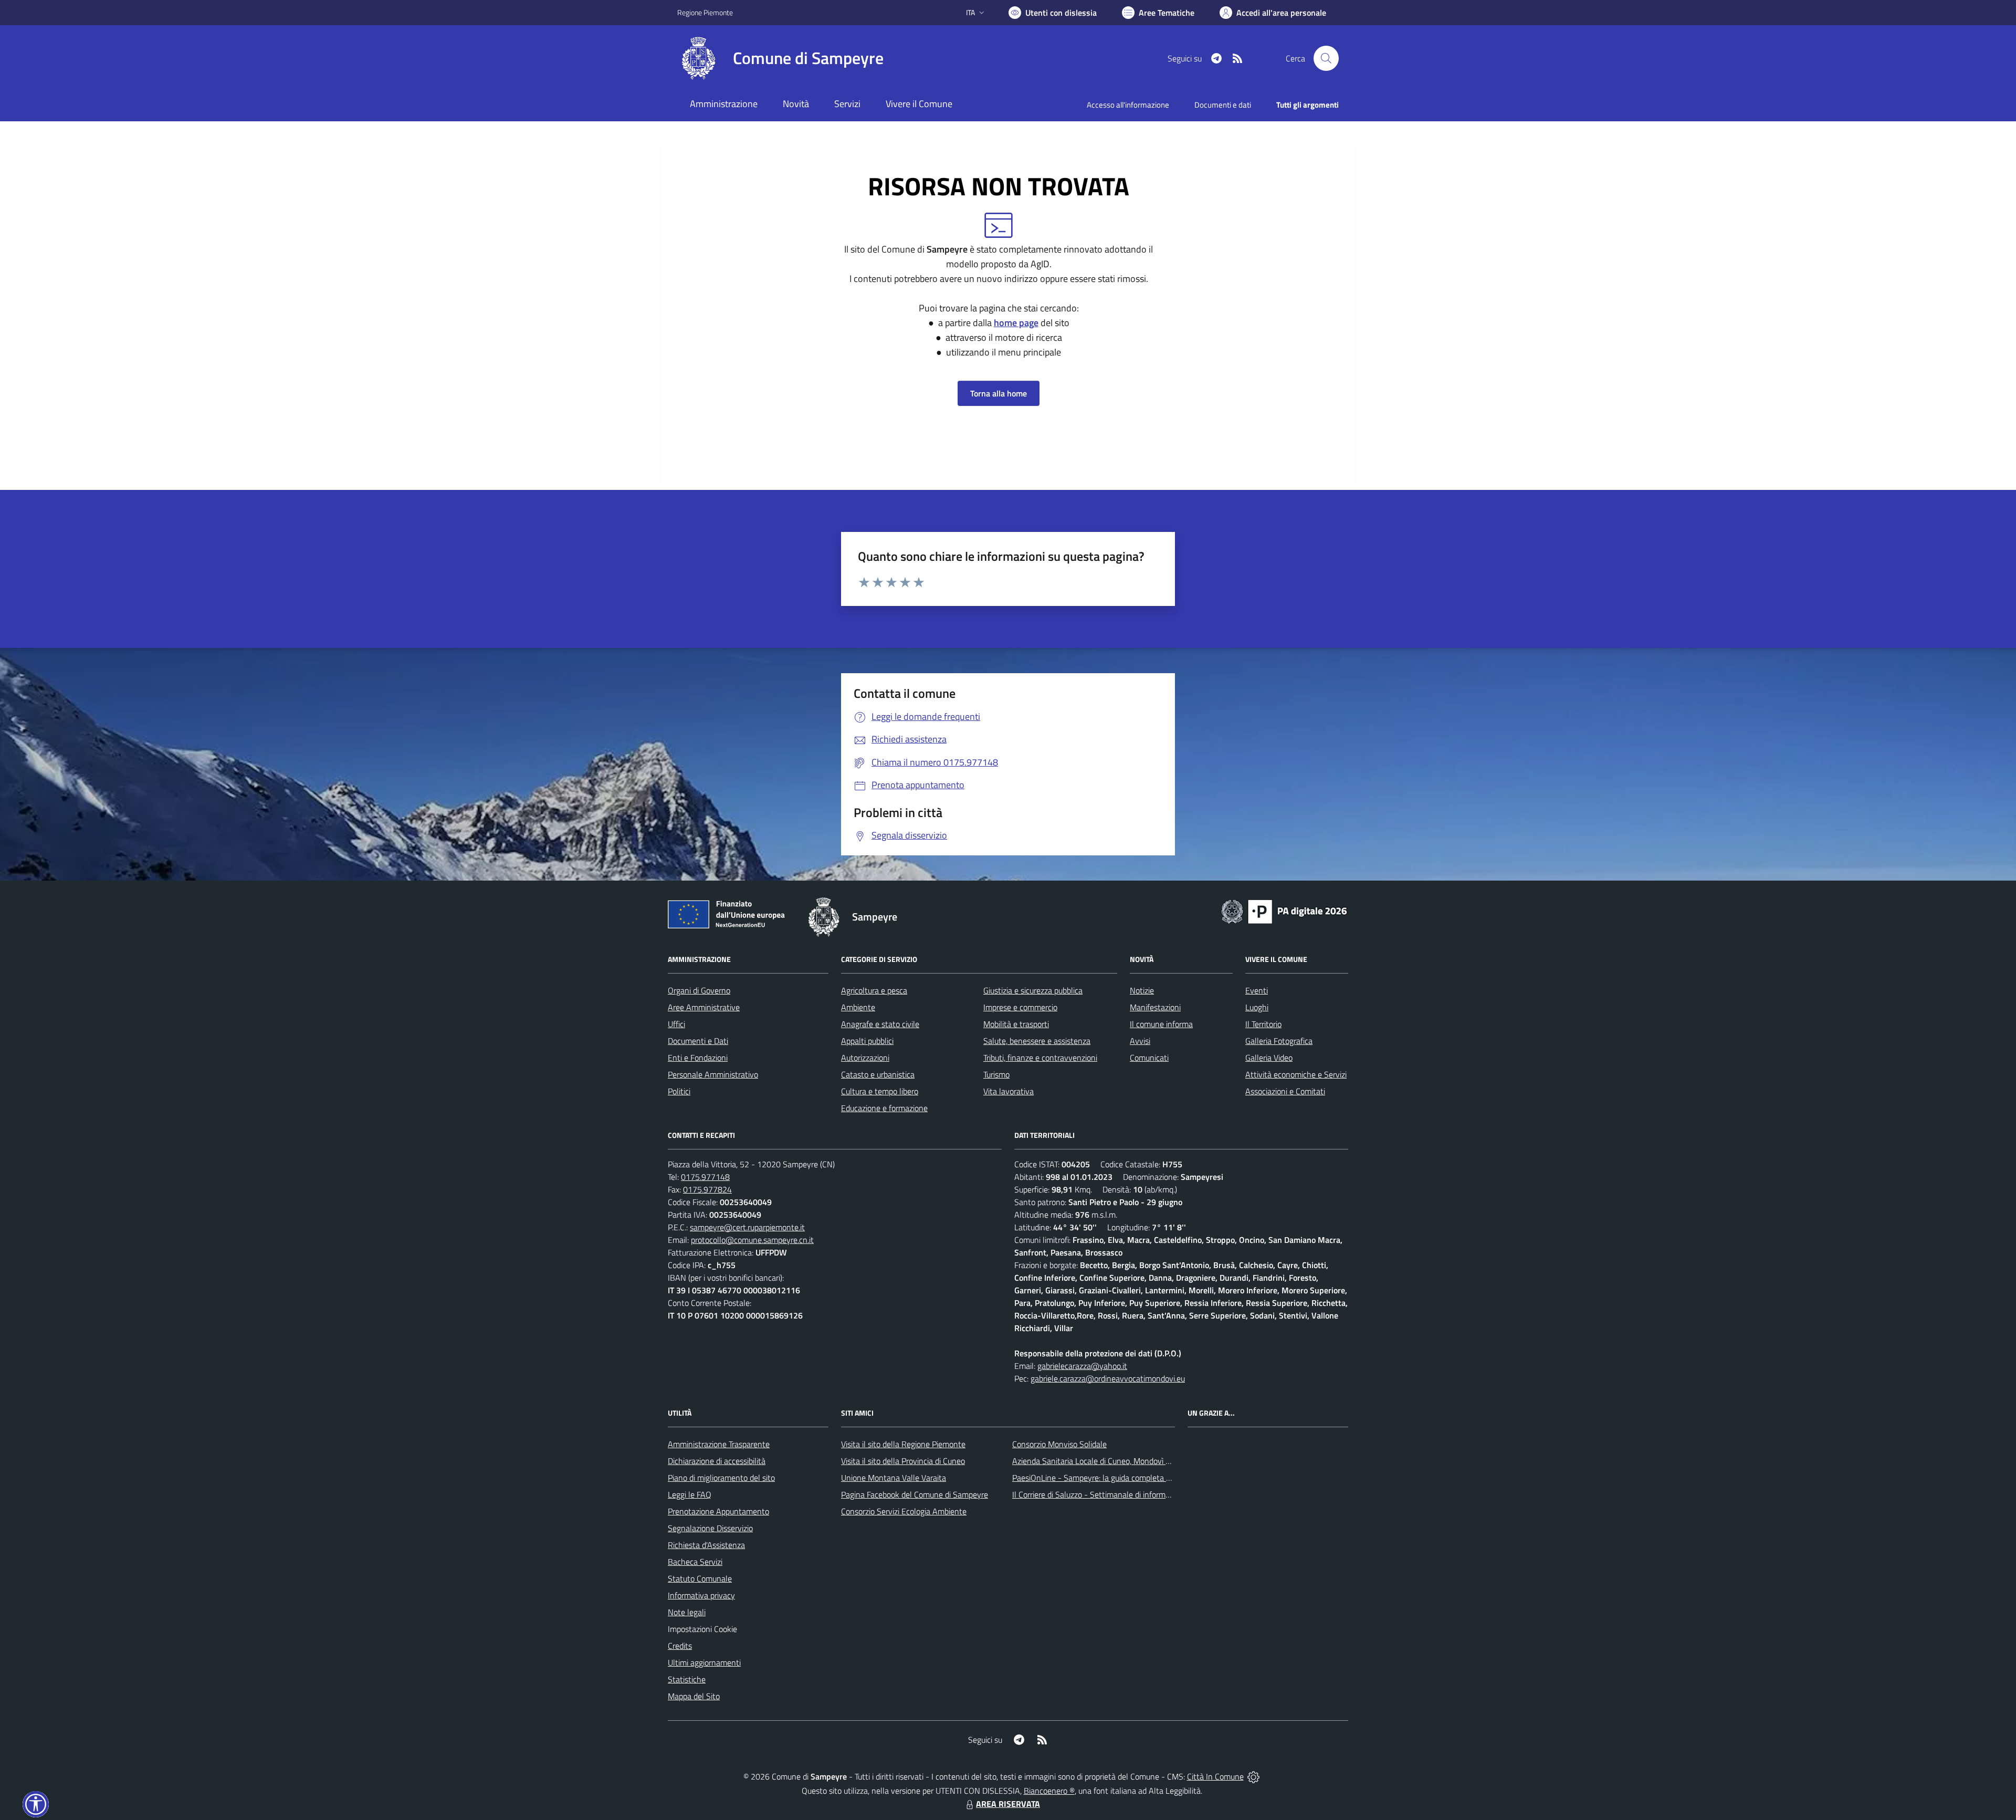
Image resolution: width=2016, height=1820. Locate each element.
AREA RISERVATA (1008, 1804)
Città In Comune (1215, 1776)
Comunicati (1149, 1058)
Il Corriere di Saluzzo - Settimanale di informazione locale (1111, 1494)
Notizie (1142, 990)
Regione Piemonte (705, 12)
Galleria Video (1269, 1058)
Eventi (1257, 990)
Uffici (676, 1024)
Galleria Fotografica (1279, 1041)
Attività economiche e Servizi (1296, 1074)
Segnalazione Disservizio (710, 1528)
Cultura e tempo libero (880, 1091)
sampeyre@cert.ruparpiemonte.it (747, 1227)
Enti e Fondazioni (698, 1058)
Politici (679, 1091)
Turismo (996, 1074)
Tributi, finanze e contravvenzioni (1040, 1058)
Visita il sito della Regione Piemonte (903, 1444)
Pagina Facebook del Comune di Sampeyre (915, 1494)
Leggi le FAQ (690, 1494)
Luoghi (1257, 1007)
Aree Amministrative (704, 1007)
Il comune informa (1161, 1024)
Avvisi (1140, 1041)
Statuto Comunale (700, 1578)
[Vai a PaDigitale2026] (1284, 911)
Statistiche (687, 1679)
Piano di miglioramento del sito (721, 1478)
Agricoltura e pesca (874, 990)
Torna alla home (999, 393)
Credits (680, 1646)
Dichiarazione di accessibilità (717, 1461)
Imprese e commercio (1020, 1007)
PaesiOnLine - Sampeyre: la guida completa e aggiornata (1111, 1478)
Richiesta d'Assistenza (706, 1545)
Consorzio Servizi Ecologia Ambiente (904, 1511)
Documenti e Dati (698, 1041)
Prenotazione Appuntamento (718, 1511)
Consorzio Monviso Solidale (1059, 1444)
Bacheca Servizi (695, 1562)
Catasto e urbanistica (878, 1074)
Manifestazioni (1155, 1007)
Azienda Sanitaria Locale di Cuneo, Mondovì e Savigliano (1110, 1461)
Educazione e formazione (884, 1108)
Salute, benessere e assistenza (1037, 1041)
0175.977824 (707, 1189)
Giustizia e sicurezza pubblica (1033, 990)
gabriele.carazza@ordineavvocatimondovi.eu (1108, 1378)
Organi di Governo (699, 990)
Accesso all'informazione (1128, 105)
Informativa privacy (701, 1595)
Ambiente (858, 1007)
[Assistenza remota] (1253, 1776)
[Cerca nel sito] (1326, 58)
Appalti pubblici (867, 1041)
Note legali (687, 1612)
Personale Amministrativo (713, 1074)
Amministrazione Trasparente (719, 1444)
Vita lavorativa (1009, 1091)
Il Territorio (1263, 1024)
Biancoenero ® (1049, 1791)
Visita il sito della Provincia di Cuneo (903, 1461)
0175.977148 (705, 1177)
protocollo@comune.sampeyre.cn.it (752, 1240)
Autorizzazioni (865, 1058)
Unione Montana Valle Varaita (894, 1478)
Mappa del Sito (694, 1696)
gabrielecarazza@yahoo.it (1082, 1366)
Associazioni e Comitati (1285, 1091)
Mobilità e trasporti (1016, 1024)
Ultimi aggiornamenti (704, 1662)
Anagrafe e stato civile (880, 1024)
